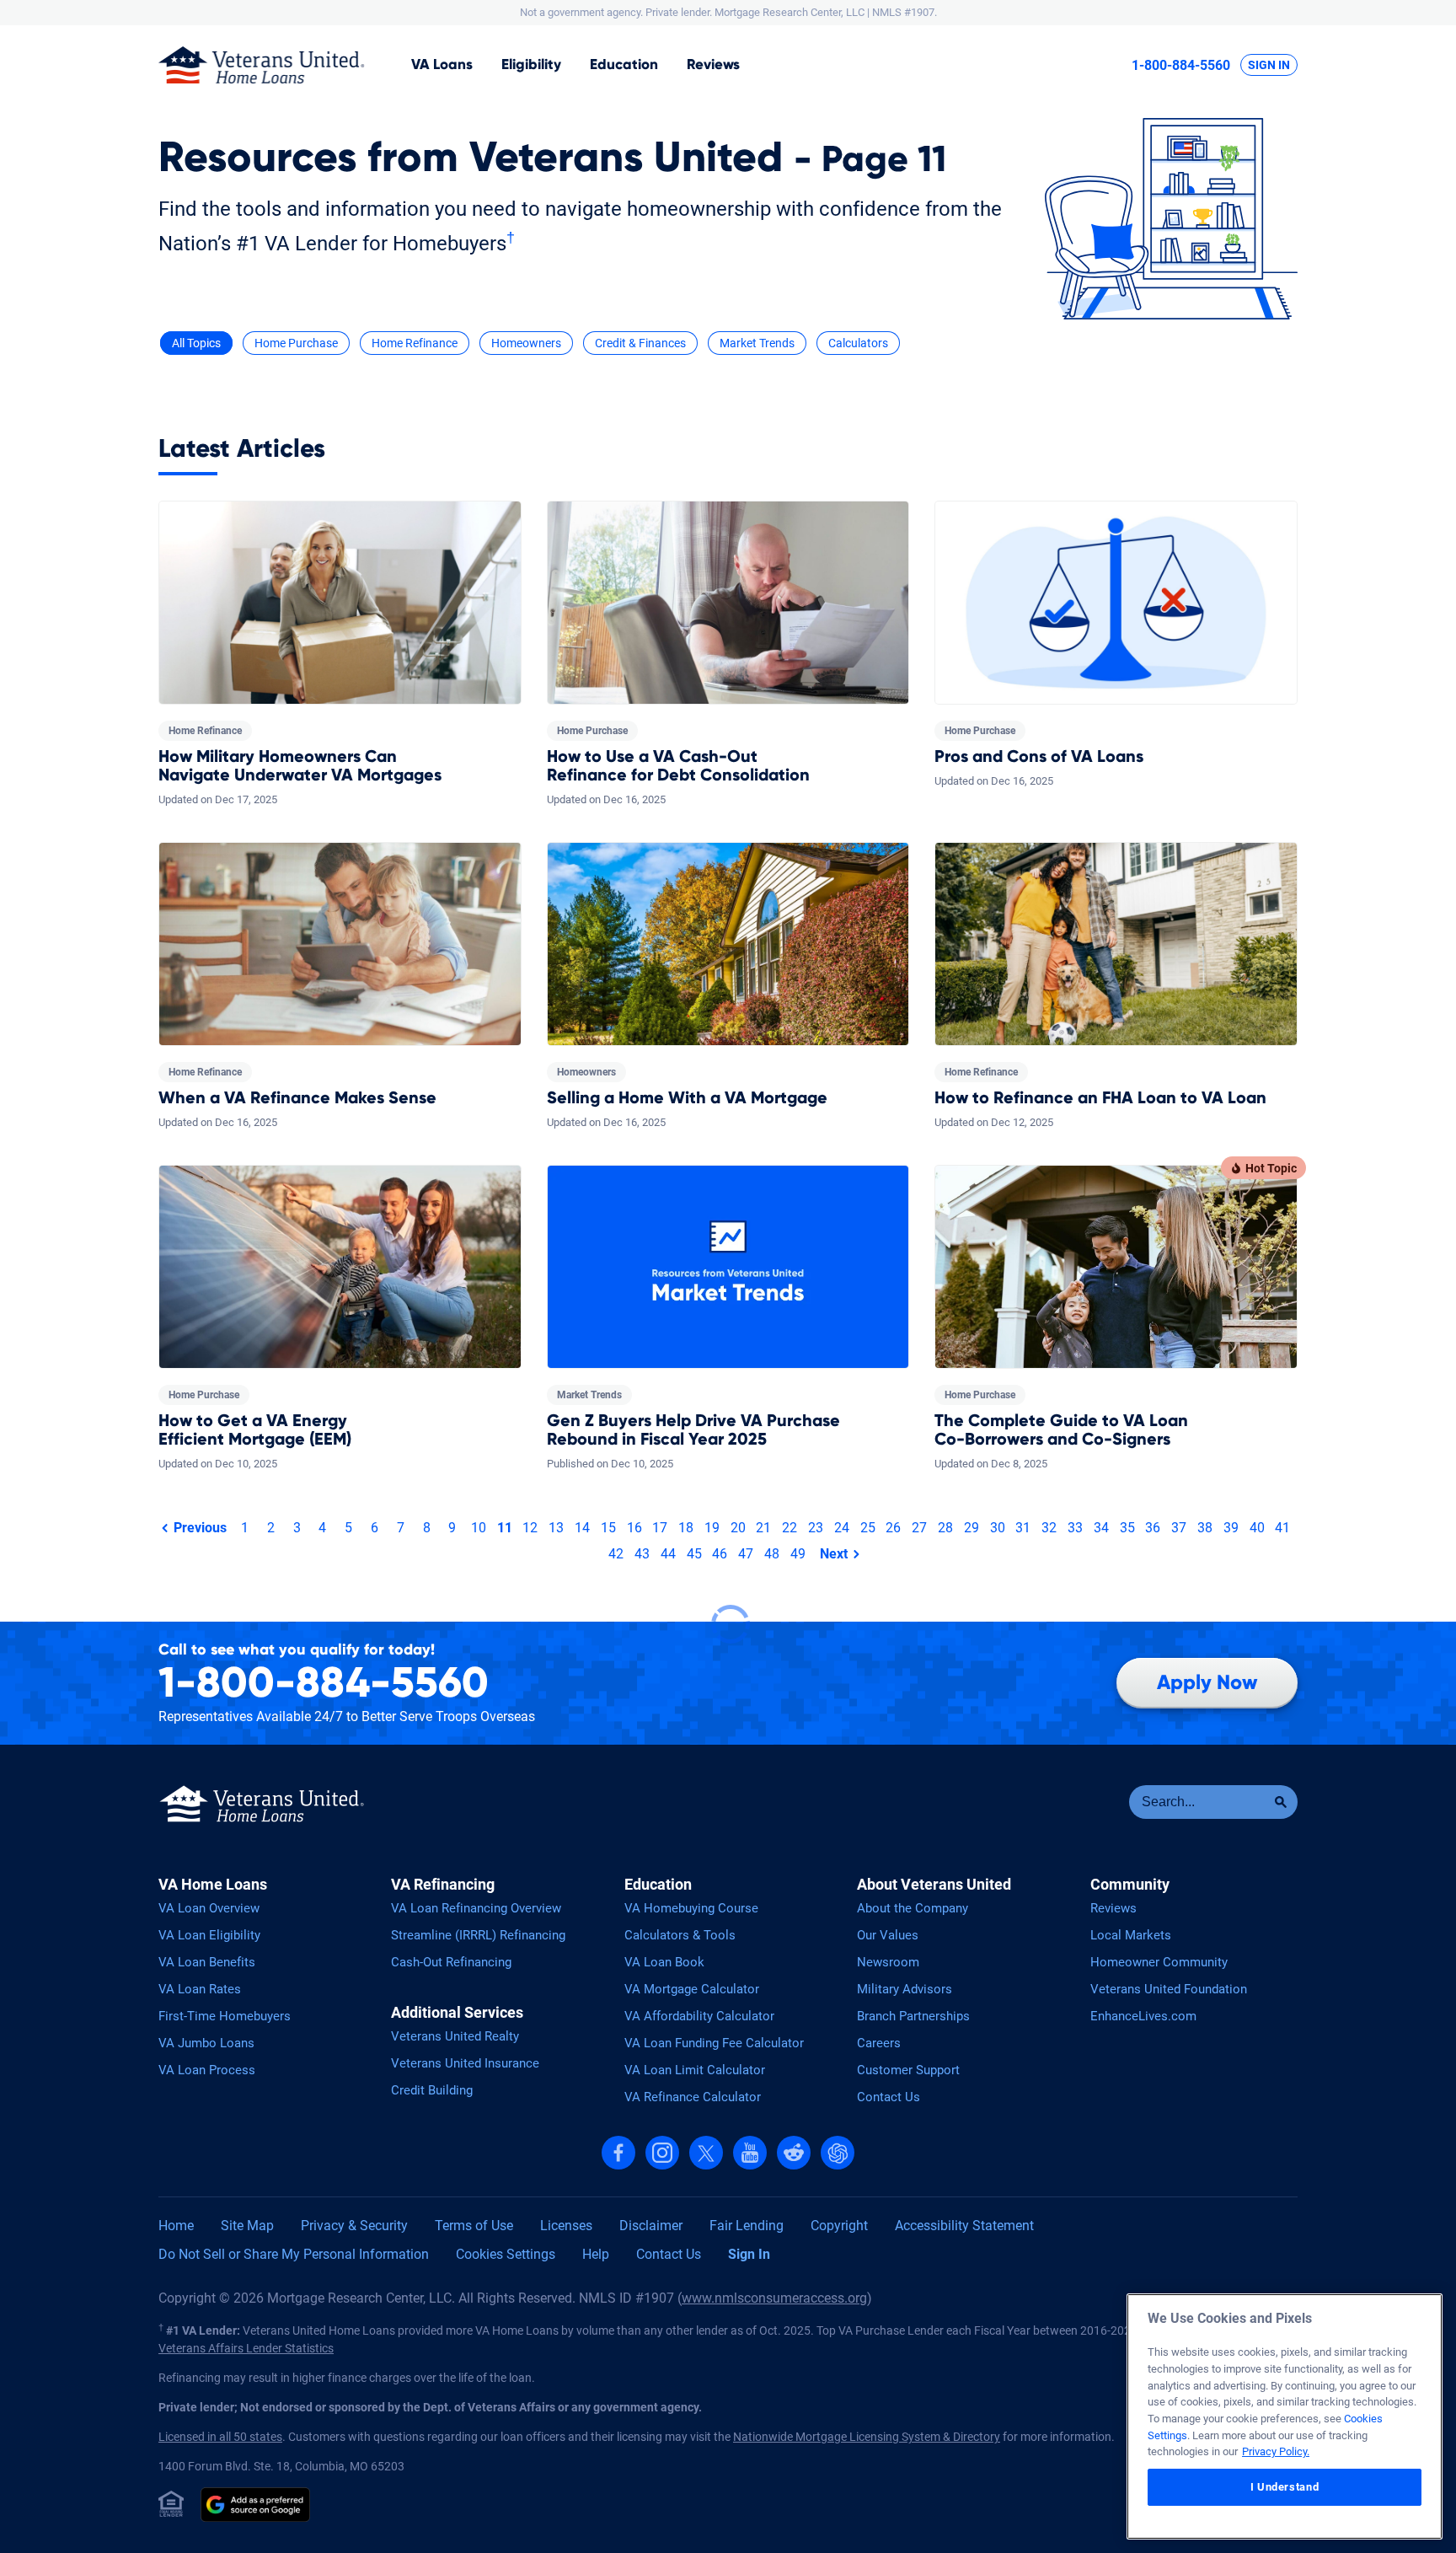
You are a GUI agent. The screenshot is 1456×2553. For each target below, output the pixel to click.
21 (763, 1528)
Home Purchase (296, 343)
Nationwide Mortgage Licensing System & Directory (867, 2437)
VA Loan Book (664, 1962)
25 (868, 1528)
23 (816, 1528)
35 (1127, 1528)
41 (1282, 1528)
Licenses (566, 2226)
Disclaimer (651, 2226)
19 (712, 1528)
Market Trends (757, 343)
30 (998, 1528)
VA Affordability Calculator (699, 2016)
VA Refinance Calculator (693, 2097)
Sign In (1269, 65)
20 (738, 1528)
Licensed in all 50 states (220, 2437)
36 (1153, 1528)
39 (1231, 1528)
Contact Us (889, 2097)
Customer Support (908, 2070)
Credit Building (432, 2090)
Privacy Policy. (1276, 2451)
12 (530, 1528)
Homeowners (526, 343)
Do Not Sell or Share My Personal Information (294, 2254)
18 (686, 1528)
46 (720, 1554)
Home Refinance (415, 343)
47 (746, 1554)
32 (1049, 1528)
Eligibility (531, 64)
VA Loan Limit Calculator (695, 2070)
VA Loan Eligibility (209, 1935)
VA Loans (442, 64)
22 (790, 1528)
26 (893, 1528)
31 (1023, 1528)
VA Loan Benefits (207, 1962)
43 (642, 1554)
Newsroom (888, 1962)
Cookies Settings (506, 2254)
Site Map (247, 2226)
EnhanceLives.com (1143, 2016)
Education (624, 64)
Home (176, 2226)
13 (556, 1528)
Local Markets (1131, 1935)
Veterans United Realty (455, 2036)
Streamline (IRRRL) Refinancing (478, 1935)
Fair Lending (747, 2226)
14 (582, 1528)
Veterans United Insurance (465, 2063)
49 (798, 1554)
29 (972, 1528)
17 (660, 1528)
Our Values (888, 1935)
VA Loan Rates (200, 1989)
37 (1179, 1528)
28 (945, 1528)
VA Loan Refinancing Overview (476, 1908)
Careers (879, 2043)
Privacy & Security (354, 2226)
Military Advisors (905, 1989)
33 (1075, 1528)
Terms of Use (474, 2226)
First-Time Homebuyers (225, 2016)
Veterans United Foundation (1169, 1989)
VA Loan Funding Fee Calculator (714, 2043)
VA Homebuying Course (691, 1908)
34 (1101, 1528)
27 (919, 1528)
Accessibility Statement (964, 2226)
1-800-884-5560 (1181, 65)
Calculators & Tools (680, 1935)
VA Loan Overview (209, 1908)
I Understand (1285, 2487)
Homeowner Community (1159, 1962)
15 (608, 1528)
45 (694, 1554)
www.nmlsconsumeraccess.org (774, 2298)
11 (505, 1528)
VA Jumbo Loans (206, 2043)
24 (842, 1528)
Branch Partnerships (913, 2016)
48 (772, 1554)
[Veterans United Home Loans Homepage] (262, 65)
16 (634, 1528)
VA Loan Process (207, 2070)
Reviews (713, 64)
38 (1205, 1528)
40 (1257, 1528)
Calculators (858, 343)
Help (596, 2254)
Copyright (839, 2226)
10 (479, 1528)
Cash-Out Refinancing (451, 1962)
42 (616, 1554)
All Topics (196, 343)
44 (668, 1554)
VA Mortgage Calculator (692, 1989)
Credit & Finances (640, 343)
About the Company (913, 1908)
